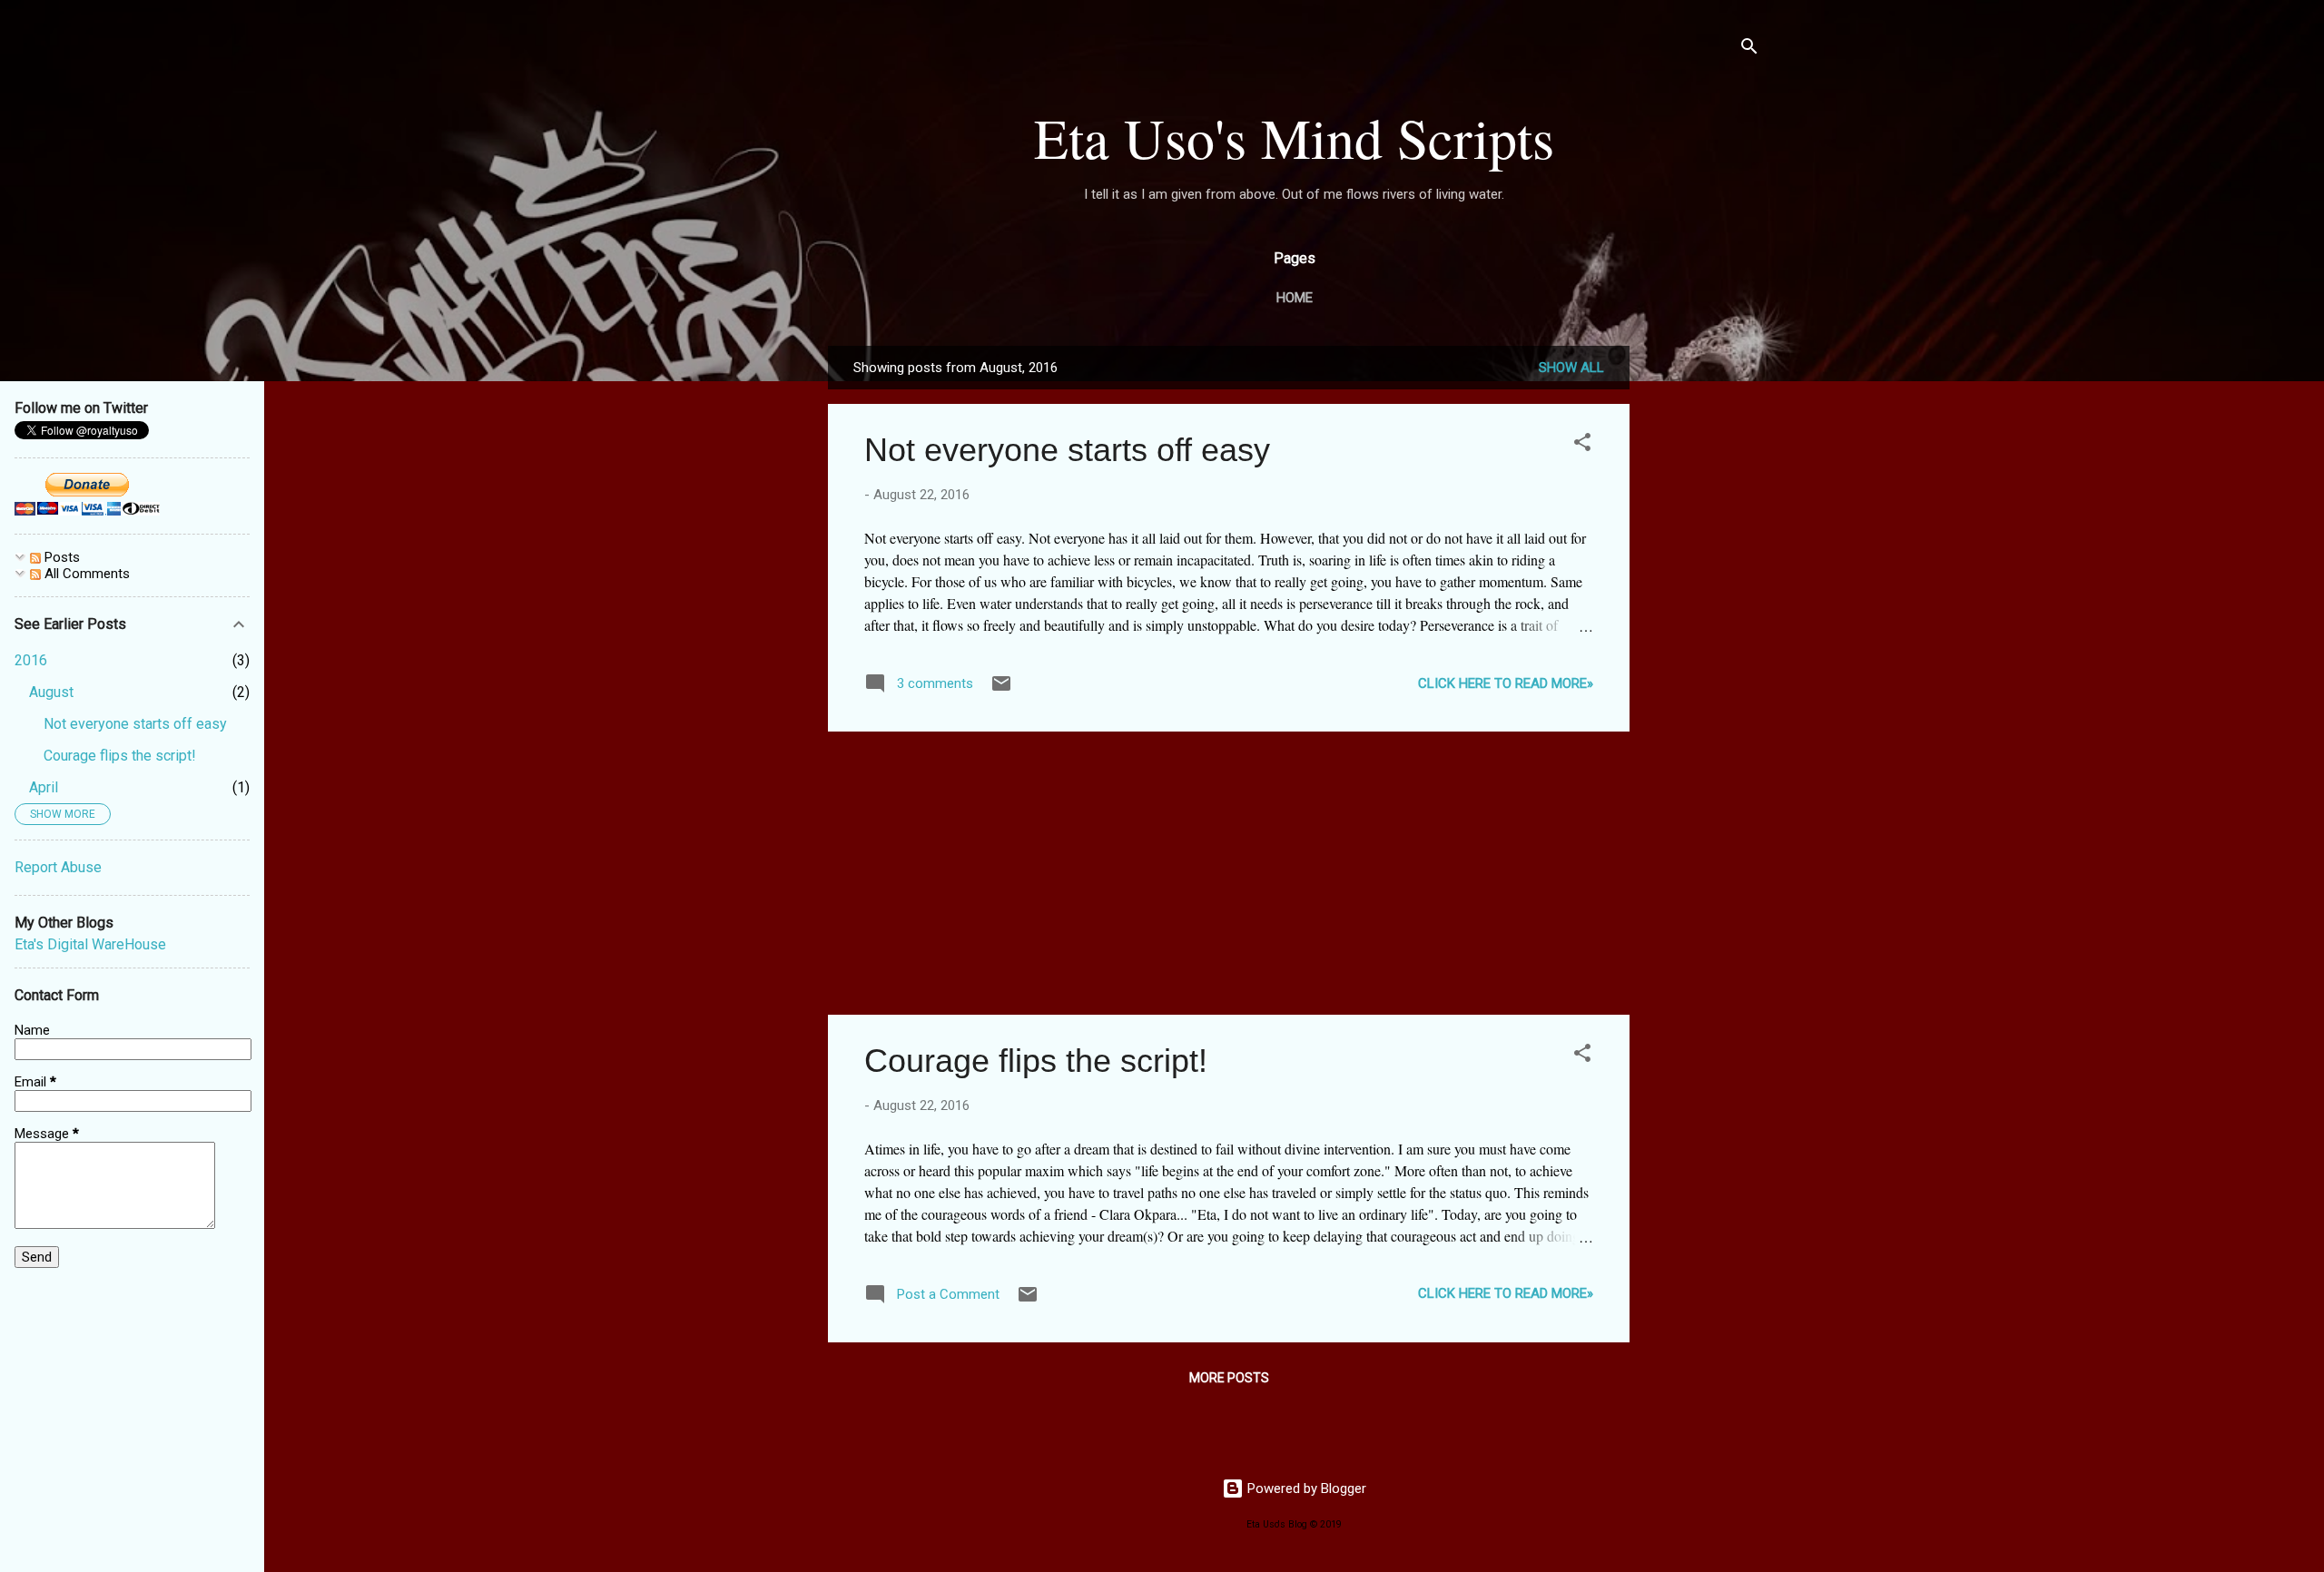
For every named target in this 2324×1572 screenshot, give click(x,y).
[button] (1582, 445)
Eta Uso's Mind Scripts (1294, 137)
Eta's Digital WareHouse (90, 944)
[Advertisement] (1702, 618)
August (51, 692)
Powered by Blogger (1305, 1488)
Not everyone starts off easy (1067, 450)
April (44, 787)
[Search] (1749, 49)
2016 (31, 660)
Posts (60, 557)
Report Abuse (58, 867)
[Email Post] (1001, 690)
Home (1295, 298)
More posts (1229, 1378)
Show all (1571, 368)
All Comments (85, 574)
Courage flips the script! (1036, 1061)
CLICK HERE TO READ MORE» (1506, 683)
